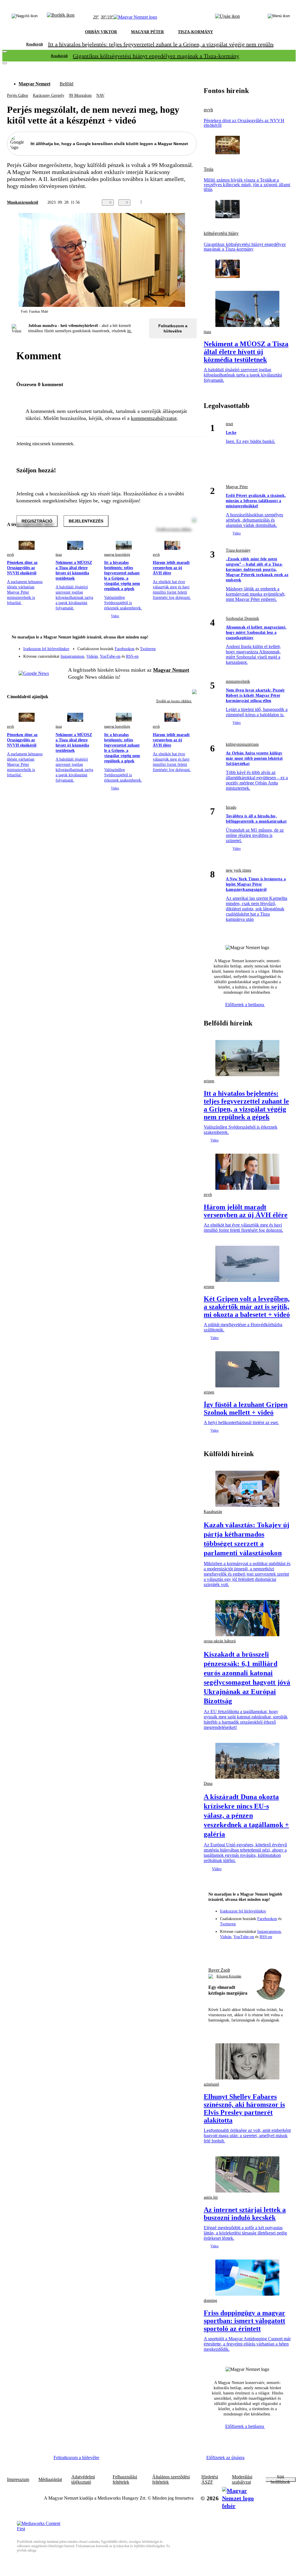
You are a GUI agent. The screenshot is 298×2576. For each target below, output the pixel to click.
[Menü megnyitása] (279, 17)
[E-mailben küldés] (170, 203)
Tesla (209, 169)
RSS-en (132, 656)
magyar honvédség (117, 555)
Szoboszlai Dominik (242, 619)
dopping (210, 2300)
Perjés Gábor (18, 95)
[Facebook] (165, 646)
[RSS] (189, 654)
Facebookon (125, 649)
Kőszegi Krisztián (229, 1976)
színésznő (211, 2084)
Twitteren (148, 649)
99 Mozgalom (80, 95)
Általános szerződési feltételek (171, 2480)
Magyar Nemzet (34, 84)
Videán (92, 656)
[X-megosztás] (182, 203)
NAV (100, 95)
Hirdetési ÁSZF (210, 2480)
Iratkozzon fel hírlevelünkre (46, 649)
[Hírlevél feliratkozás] (189, 638)
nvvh (10, 555)
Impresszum (18, 2480)
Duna (208, 1784)
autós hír (211, 2197)
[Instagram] (177, 646)
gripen (209, 1081)
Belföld (66, 84)
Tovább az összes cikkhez (174, 701)
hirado (231, 807)
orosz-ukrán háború (220, 1641)
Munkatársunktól (23, 202)
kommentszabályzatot (154, 418)
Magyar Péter (237, 487)
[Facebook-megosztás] (193, 203)
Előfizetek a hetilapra (245, 1005)
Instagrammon (72, 656)
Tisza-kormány (238, 550)
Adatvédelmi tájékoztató (83, 2480)
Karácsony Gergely (49, 95)
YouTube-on (110, 656)
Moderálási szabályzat (242, 2480)
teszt (229, 424)
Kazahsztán (213, 1512)
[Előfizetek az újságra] (227, 17)
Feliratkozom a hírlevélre (173, 328)
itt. (130, 331)
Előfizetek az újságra (225, 2458)
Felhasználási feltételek (125, 2480)
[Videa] (165, 654)
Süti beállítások (280, 2480)
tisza (59, 555)
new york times (238, 870)
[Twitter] (189, 646)
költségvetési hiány (221, 233)
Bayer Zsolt (219, 1970)
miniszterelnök (238, 681)
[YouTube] (177, 654)
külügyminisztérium (242, 744)
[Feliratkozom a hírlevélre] (61, 17)
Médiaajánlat (50, 2480)
